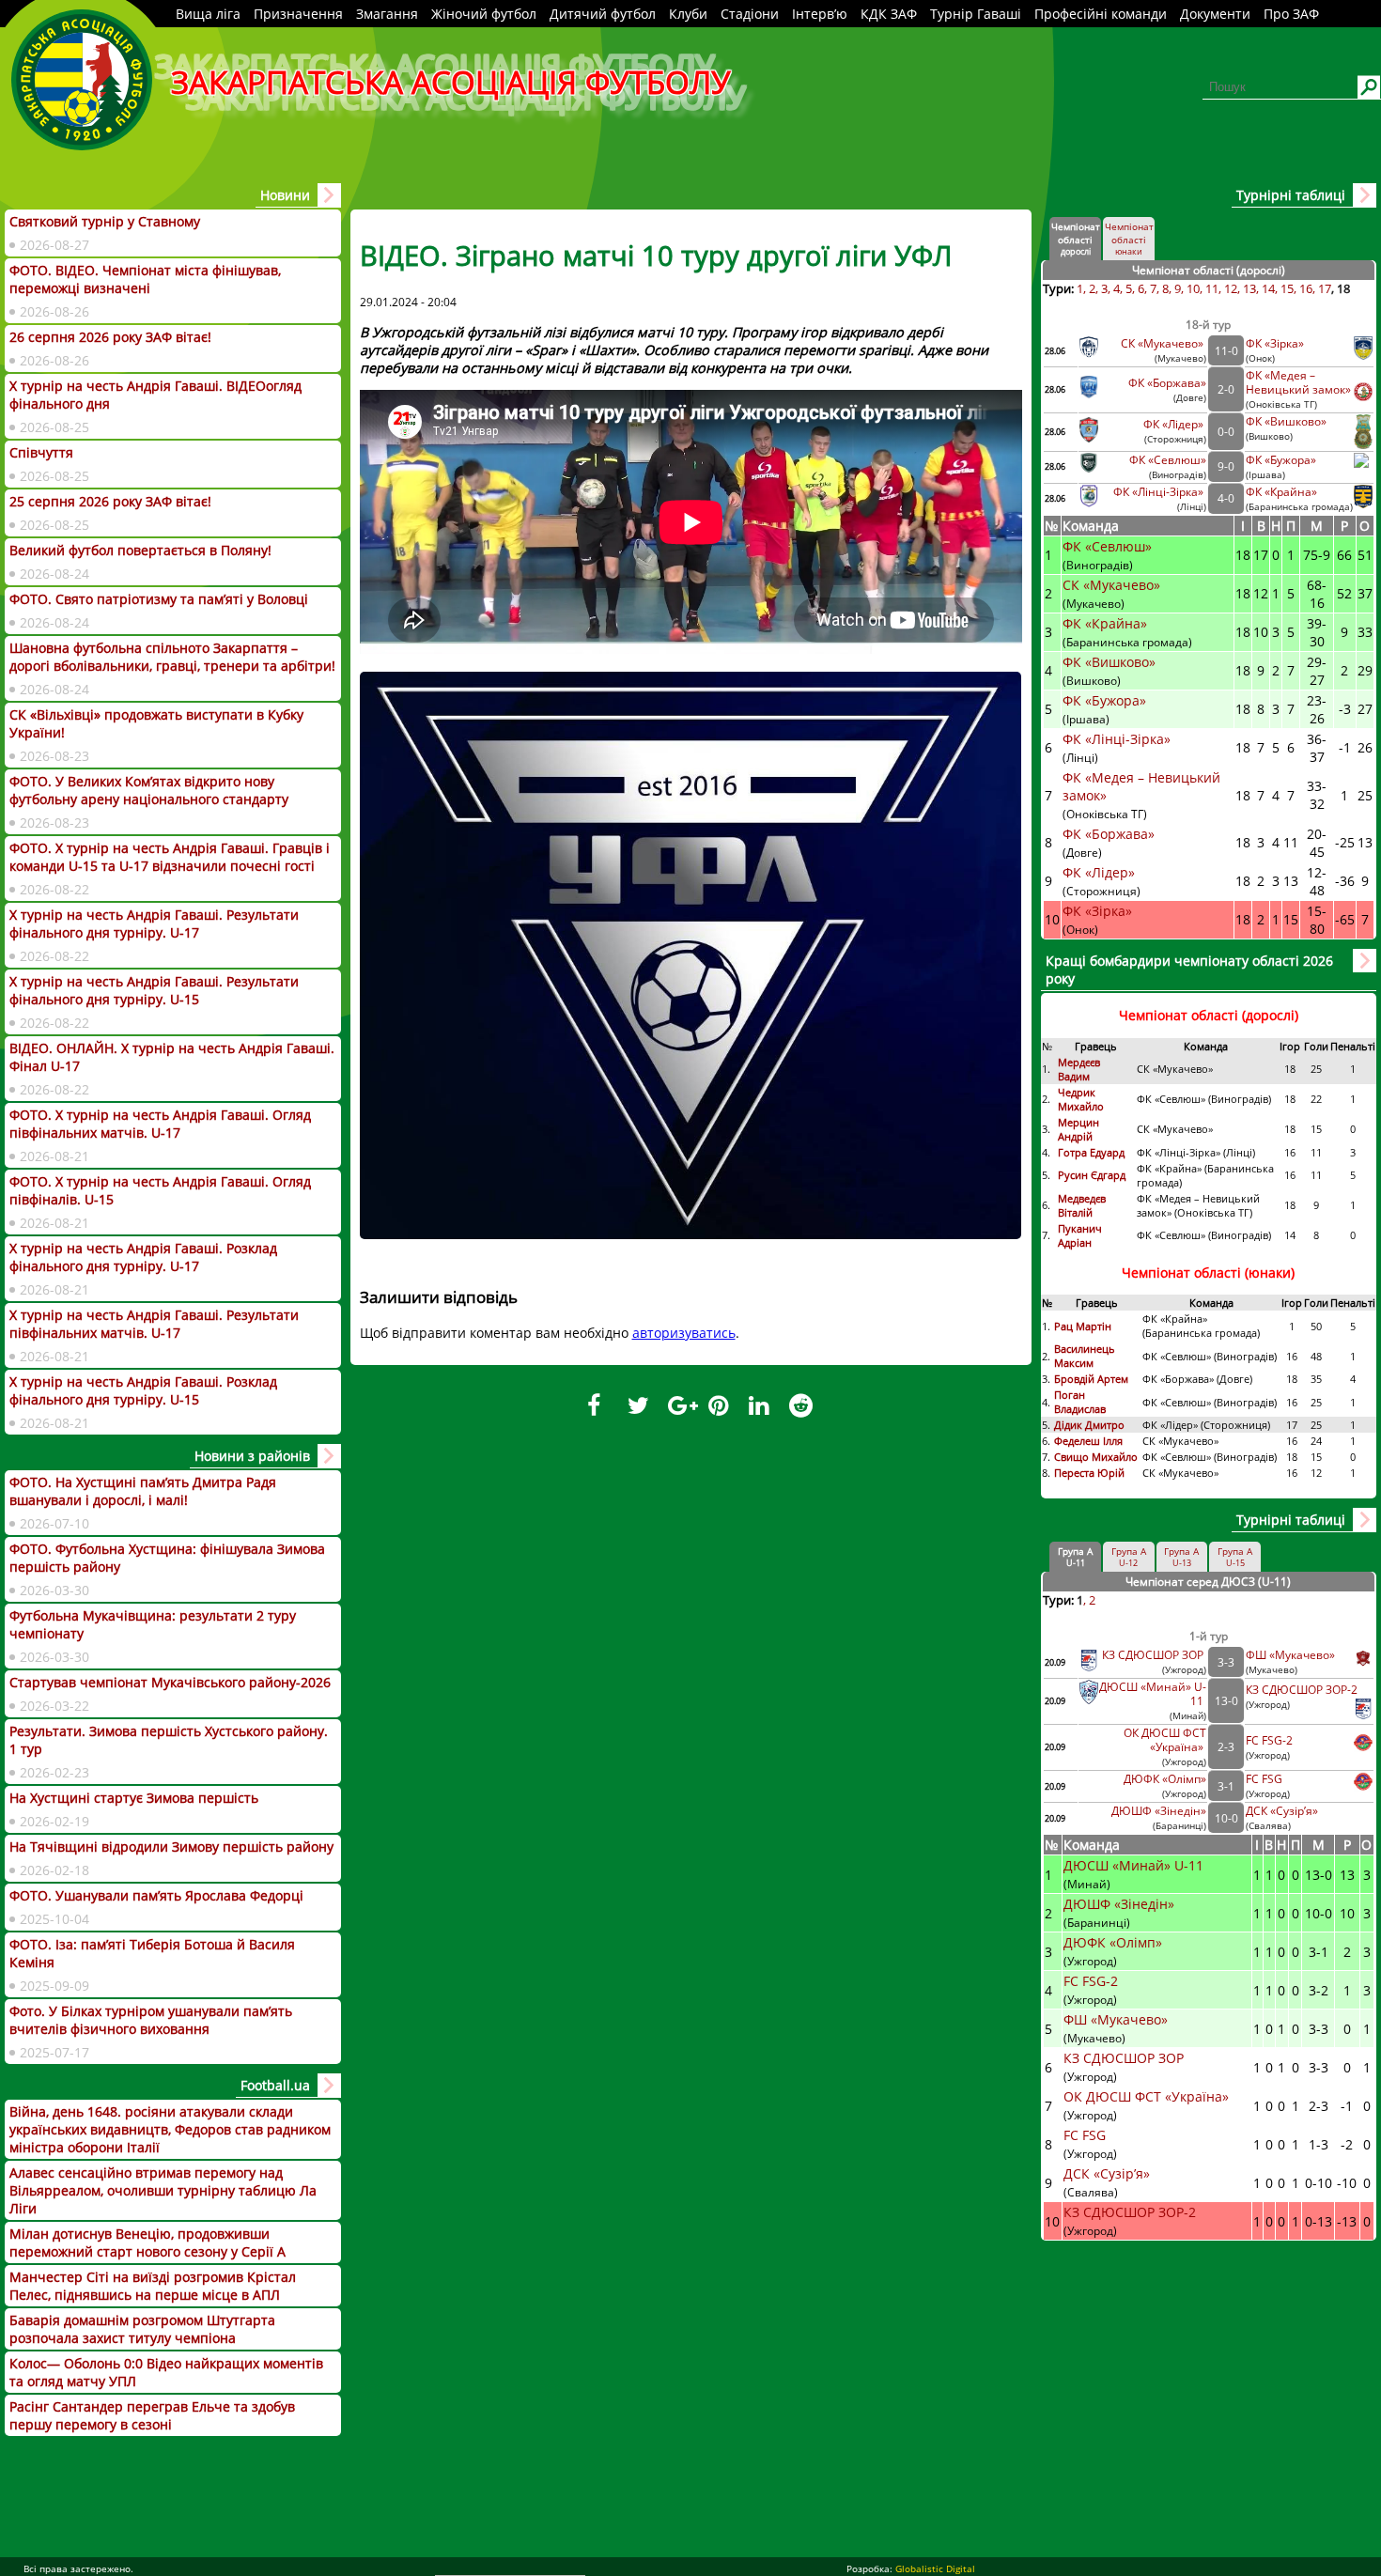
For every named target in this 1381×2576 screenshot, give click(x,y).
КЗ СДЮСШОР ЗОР (1154, 1655)
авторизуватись (684, 1333)
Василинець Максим (1085, 1356)
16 (1306, 288)
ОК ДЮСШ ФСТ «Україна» (1165, 1740)
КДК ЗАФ (889, 14)
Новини (285, 195)
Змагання (387, 14)
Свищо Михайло (1096, 1457)
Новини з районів (252, 1456)
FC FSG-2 (1269, 1740)
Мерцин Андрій (1078, 1129)
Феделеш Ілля (1088, 1441)
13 (1249, 288)
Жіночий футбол (484, 14)
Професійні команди (1101, 14)
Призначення (298, 14)
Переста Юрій (1089, 1473)
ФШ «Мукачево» (1290, 1655)
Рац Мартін (1083, 1326)
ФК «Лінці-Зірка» (1160, 492)
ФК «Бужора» (1281, 460)
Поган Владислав (1081, 1402)
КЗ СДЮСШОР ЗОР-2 (1302, 1690)
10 (1193, 288)
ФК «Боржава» (1167, 383)
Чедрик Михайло (1081, 1099)
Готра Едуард (1091, 1152)
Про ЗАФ (1291, 14)
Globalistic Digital (935, 2568)
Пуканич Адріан (1080, 1235)
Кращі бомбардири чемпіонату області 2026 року (1189, 970)
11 (1212, 288)
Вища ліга (208, 14)
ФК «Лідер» (1175, 424)
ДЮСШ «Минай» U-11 (1135, 1865)
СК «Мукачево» (1164, 343)
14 (1268, 288)
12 (1231, 288)
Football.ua (275, 2085)
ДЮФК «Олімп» (1165, 1779)
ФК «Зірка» (1276, 343)
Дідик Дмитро (1091, 1425)
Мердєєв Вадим (1079, 1069)
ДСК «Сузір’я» (1282, 1811)
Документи (1215, 14)
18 (1343, 288)
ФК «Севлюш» (1168, 460)
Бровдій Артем (1091, 1379)
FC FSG (1265, 1779)
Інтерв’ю (820, 14)
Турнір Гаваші (976, 14)
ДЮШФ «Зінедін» (1159, 1811)
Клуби (688, 14)
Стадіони (750, 14)
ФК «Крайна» (1283, 492)
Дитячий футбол (603, 14)
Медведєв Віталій (1082, 1205)
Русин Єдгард (1093, 1175)
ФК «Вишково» (1286, 421)
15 (1287, 288)
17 (1325, 288)
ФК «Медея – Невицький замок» (1298, 382)
